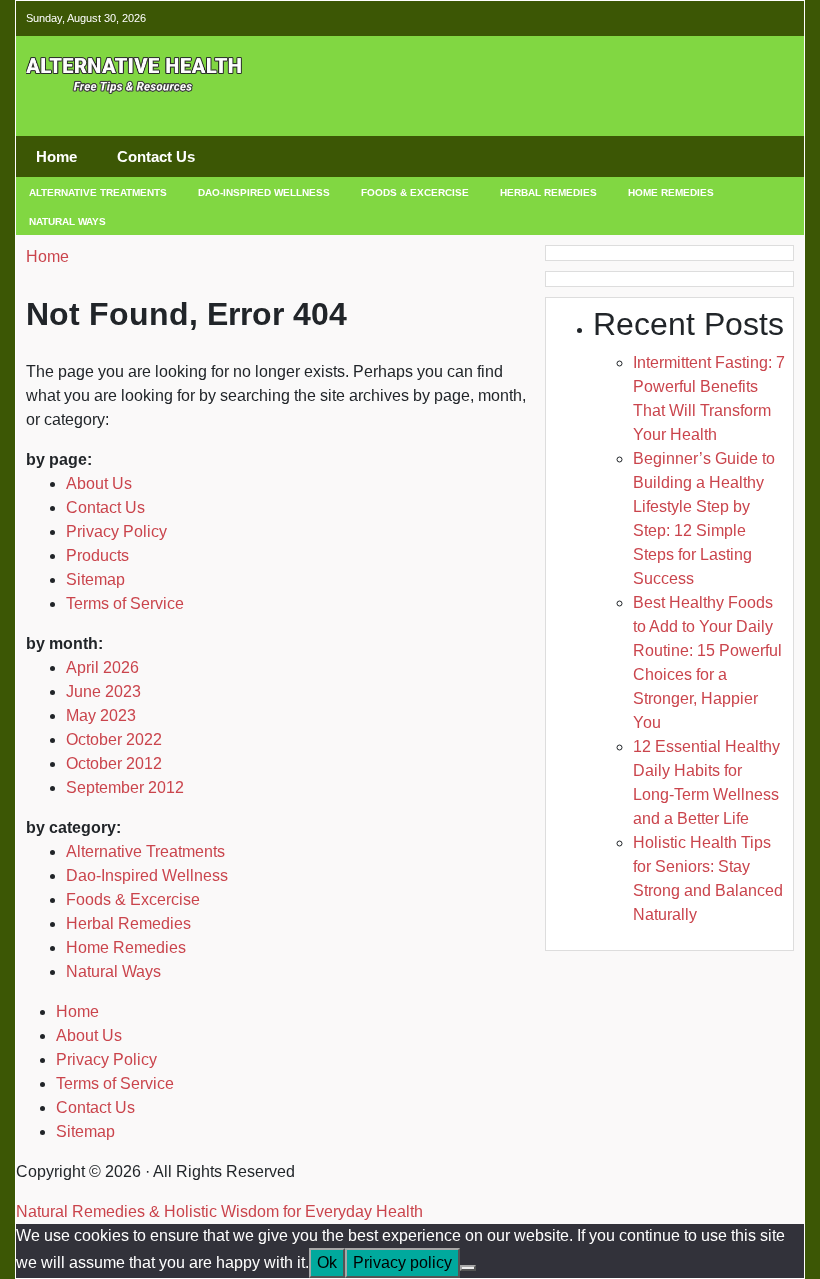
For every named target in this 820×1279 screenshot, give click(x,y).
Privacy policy (402, 1262)
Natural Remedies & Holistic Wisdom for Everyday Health (219, 1211)
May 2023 (101, 715)
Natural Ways (67, 221)
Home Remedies (671, 192)
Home (56, 156)
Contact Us (156, 156)
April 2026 (102, 667)
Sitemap (95, 579)
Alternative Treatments (98, 192)
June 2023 (103, 691)
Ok (327, 1262)
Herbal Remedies (548, 192)
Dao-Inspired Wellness (264, 192)
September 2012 (125, 787)
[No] (468, 1268)
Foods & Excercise (415, 192)
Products (97, 555)
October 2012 (114, 763)
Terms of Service (125, 603)
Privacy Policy (116, 531)
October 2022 (114, 739)
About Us (99, 483)
